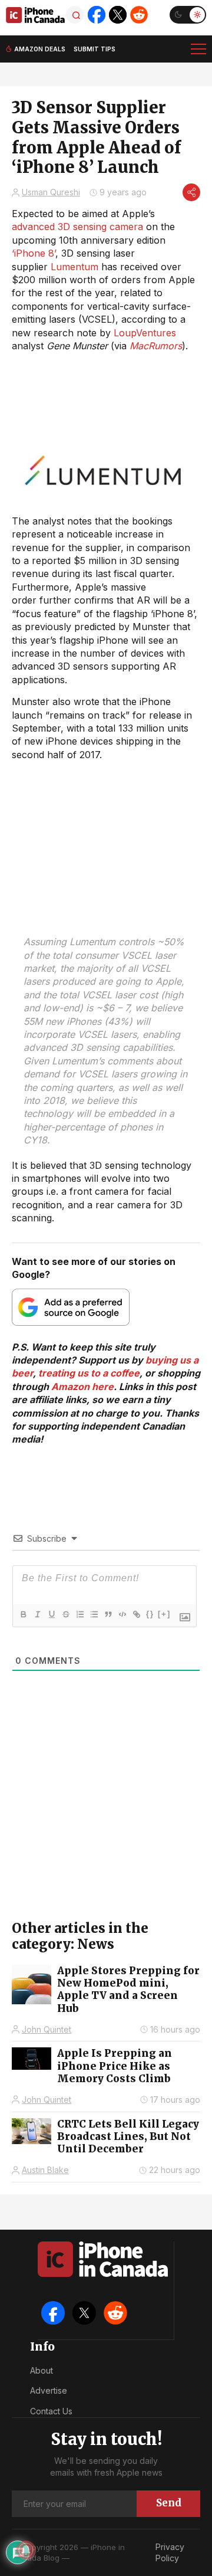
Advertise (49, 2390)
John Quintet (47, 2029)
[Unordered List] (94, 1614)
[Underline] (51, 1614)
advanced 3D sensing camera (77, 227)
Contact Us (51, 2411)
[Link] (136, 1614)
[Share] (191, 192)
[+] (164, 1614)
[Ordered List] (79, 1614)
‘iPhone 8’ (34, 253)
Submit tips (95, 49)
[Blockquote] (108, 1614)
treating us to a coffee (89, 1373)
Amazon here (82, 1387)
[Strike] (65, 1614)
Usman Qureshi (51, 192)
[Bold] (23, 1614)
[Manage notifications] (26, 2550)
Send (169, 2503)
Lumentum (74, 267)
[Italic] (37, 1614)
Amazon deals (40, 49)
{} (150, 1614)
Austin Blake (45, 2170)
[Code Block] (122, 1614)
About (42, 2370)
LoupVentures (145, 333)
